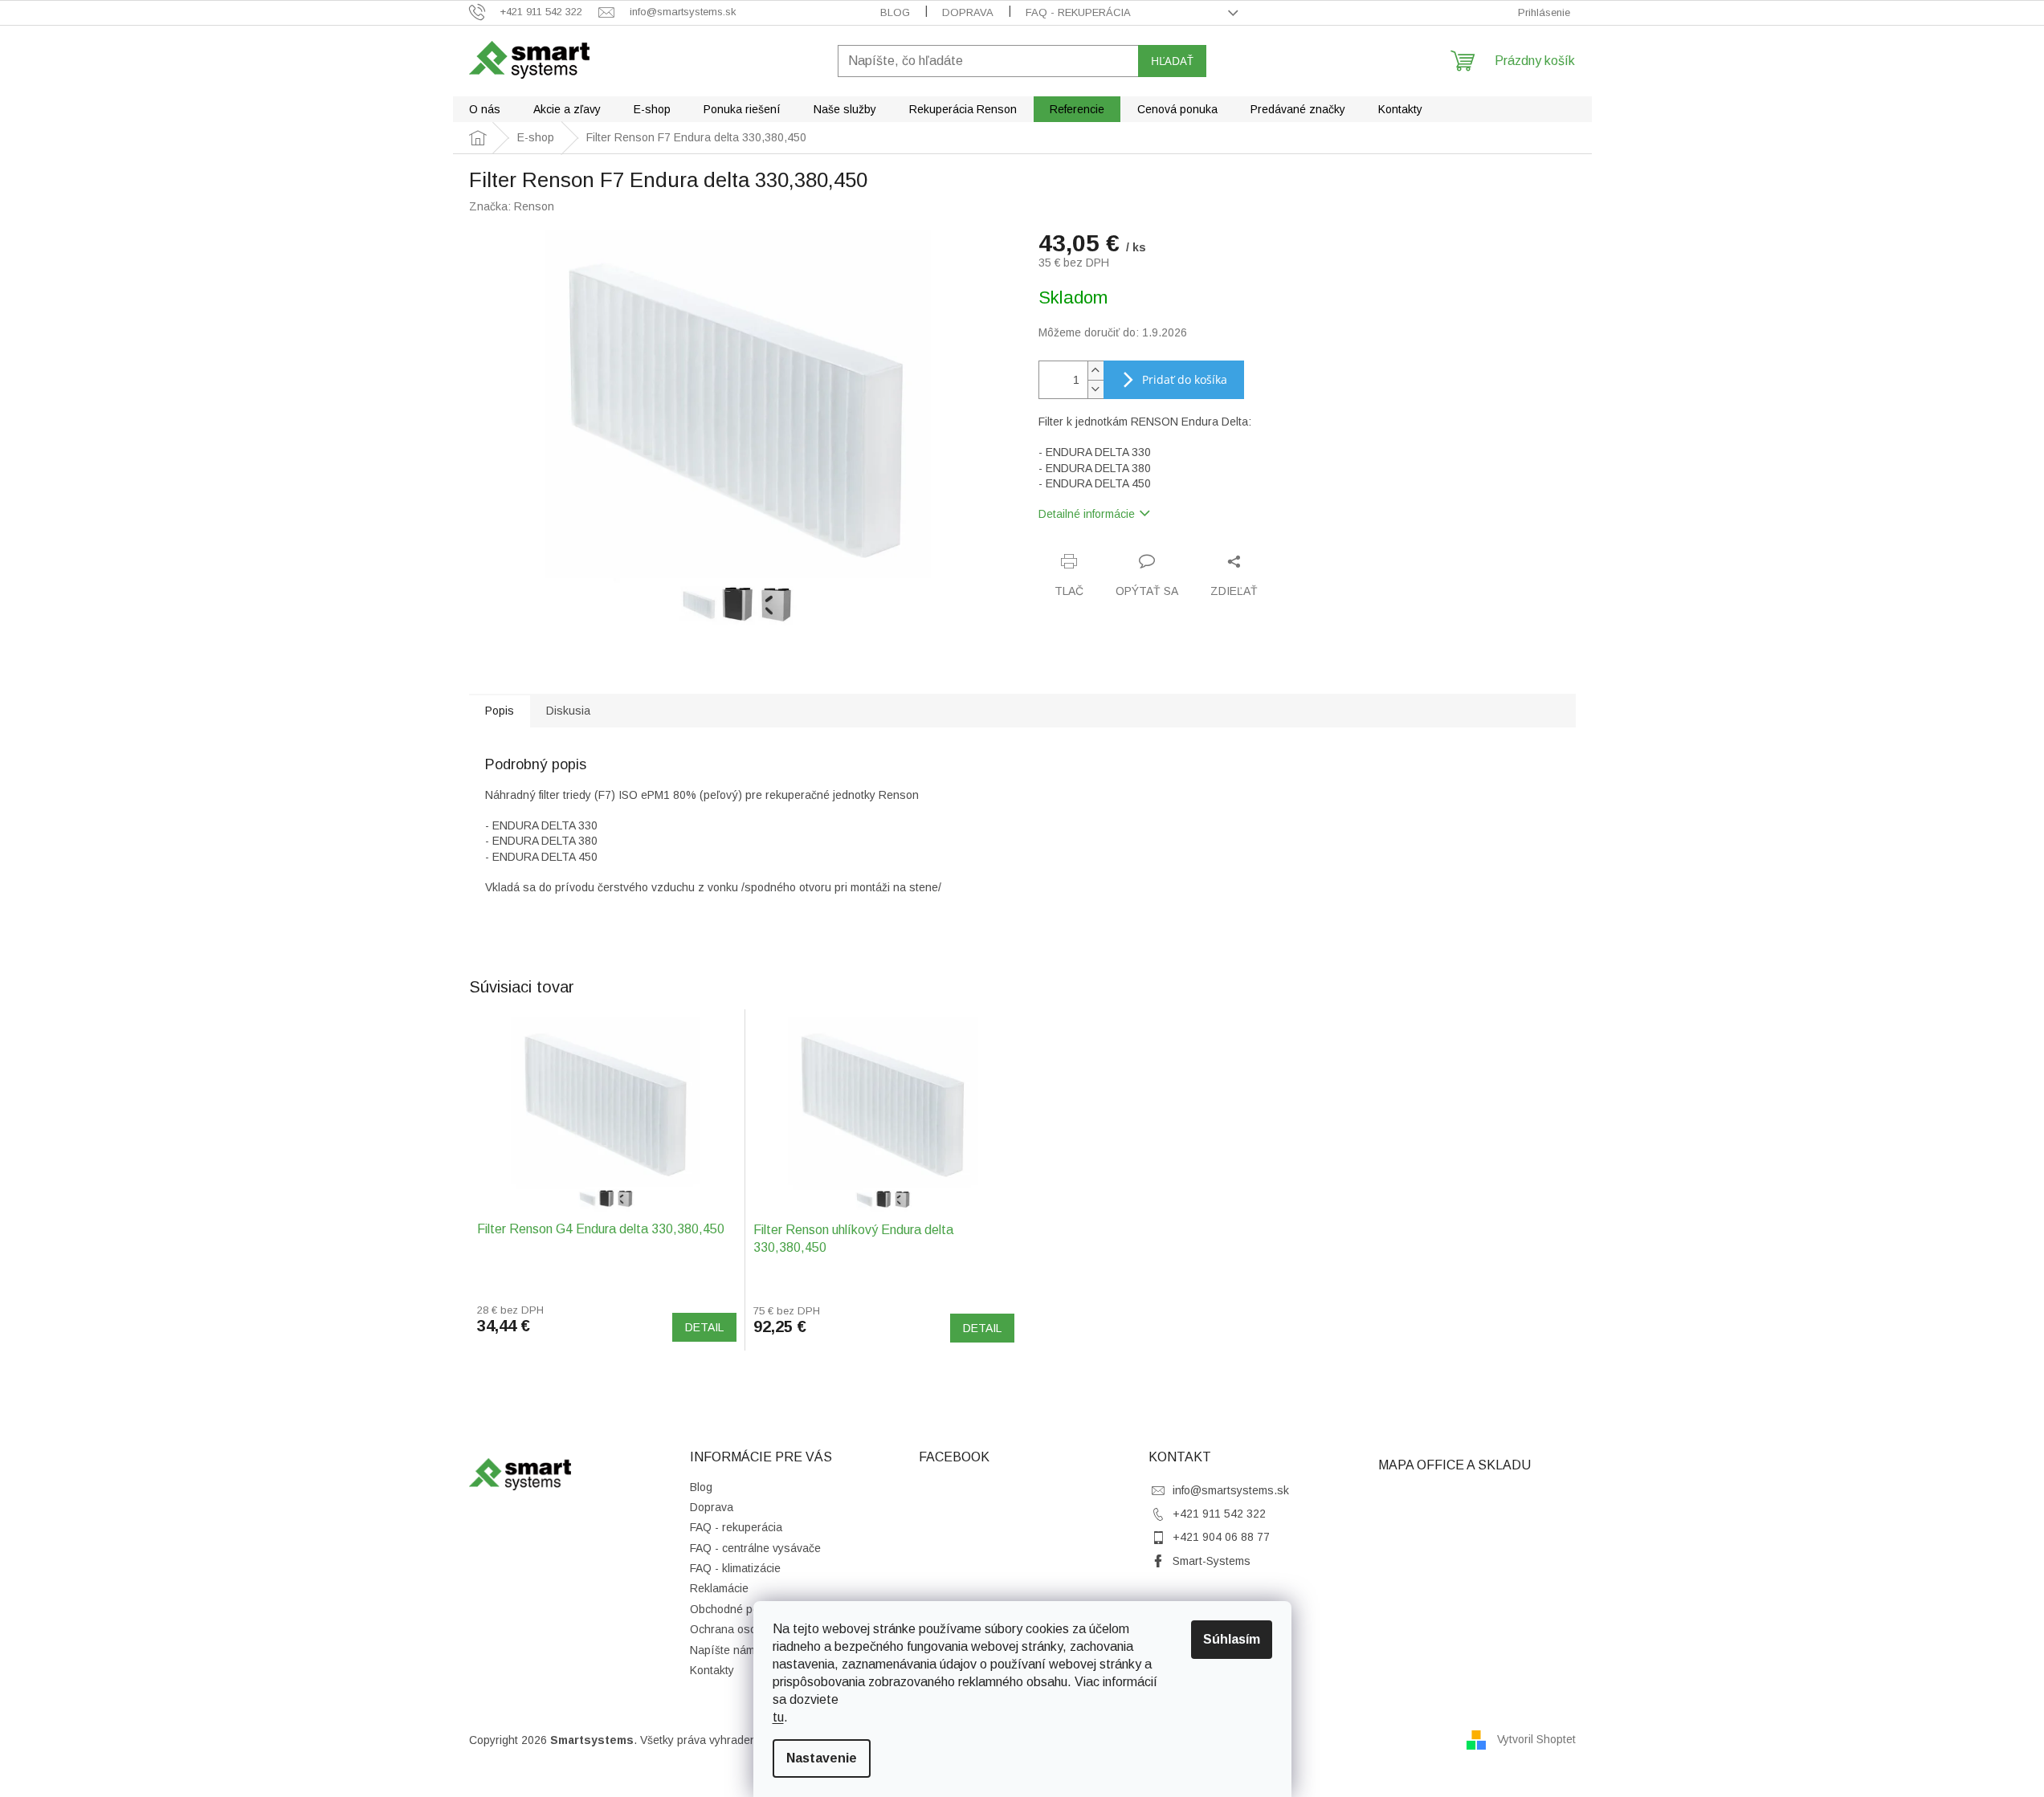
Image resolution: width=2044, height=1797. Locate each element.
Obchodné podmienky (745, 1609)
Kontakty (712, 1670)
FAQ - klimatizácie (735, 1568)
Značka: (512, 206)
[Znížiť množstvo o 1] (1095, 389)
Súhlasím (1232, 1639)
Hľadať (1172, 61)
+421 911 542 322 (1219, 1514)
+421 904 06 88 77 (1221, 1537)
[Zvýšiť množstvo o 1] (1095, 371)
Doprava (968, 12)
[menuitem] (485, 109)
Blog (895, 12)
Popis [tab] (500, 711)
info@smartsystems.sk (1231, 1490)
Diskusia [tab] (568, 711)
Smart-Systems (1212, 1561)
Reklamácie (719, 1588)
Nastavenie (822, 1758)
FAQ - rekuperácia (1078, 12)
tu (778, 1717)
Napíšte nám (722, 1650)
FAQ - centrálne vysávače (755, 1548)
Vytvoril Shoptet (1536, 1739)
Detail (704, 1327)
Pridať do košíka (1185, 379)
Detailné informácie (1087, 514)
